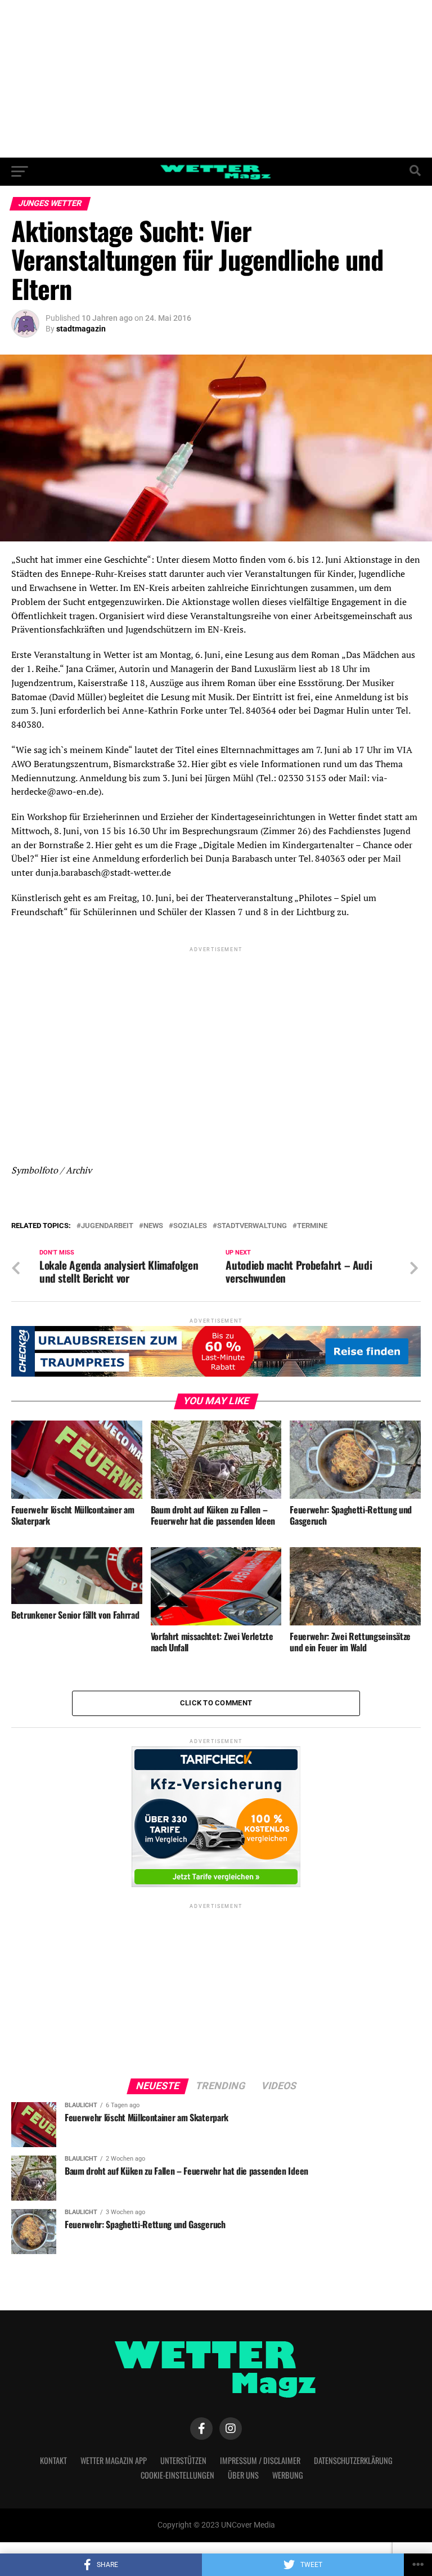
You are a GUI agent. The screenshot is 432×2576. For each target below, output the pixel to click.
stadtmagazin (81, 329)
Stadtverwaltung (252, 1226)
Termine (312, 1226)
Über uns (243, 2475)
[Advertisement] (216, 79)
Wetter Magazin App (114, 2460)
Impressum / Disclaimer (260, 2460)
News (153, 1226)
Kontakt (53, 2460)
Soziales (190, 1226)
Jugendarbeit (107, 1226)
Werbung (288, 2475)
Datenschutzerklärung (353, 2460)
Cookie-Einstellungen (177, 2475)
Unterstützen (183, 2460)
